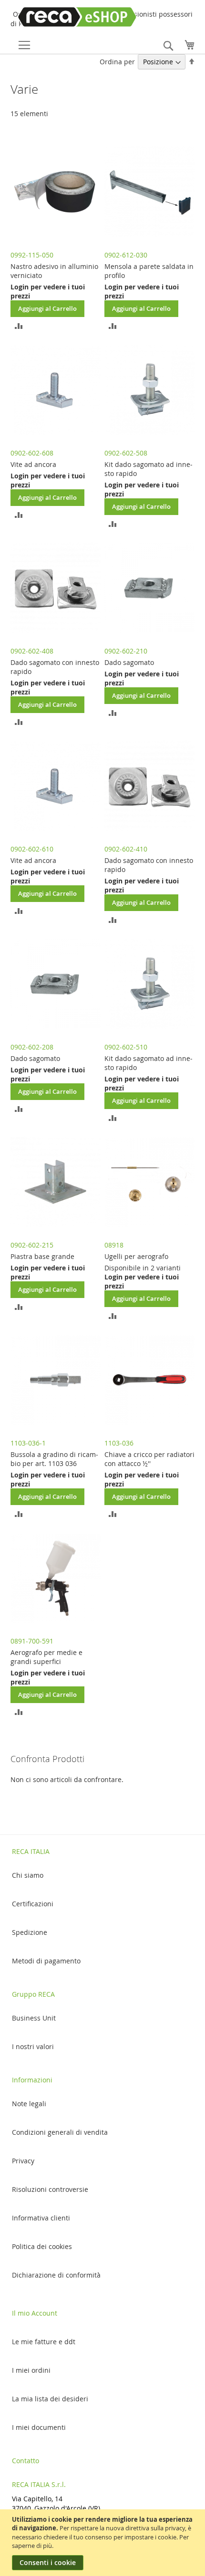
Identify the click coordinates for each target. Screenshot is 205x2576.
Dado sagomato (129, 662)
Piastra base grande (42, 1256)
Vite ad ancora (33, 464)
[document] (104, 2543)
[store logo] (64, 17)
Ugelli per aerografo (136, 1256)
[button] (19, 325)
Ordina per (117, 62)
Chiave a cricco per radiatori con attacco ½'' (149, 1459)
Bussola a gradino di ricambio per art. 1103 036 (54, 1459)
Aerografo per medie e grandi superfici (46, 1657)
